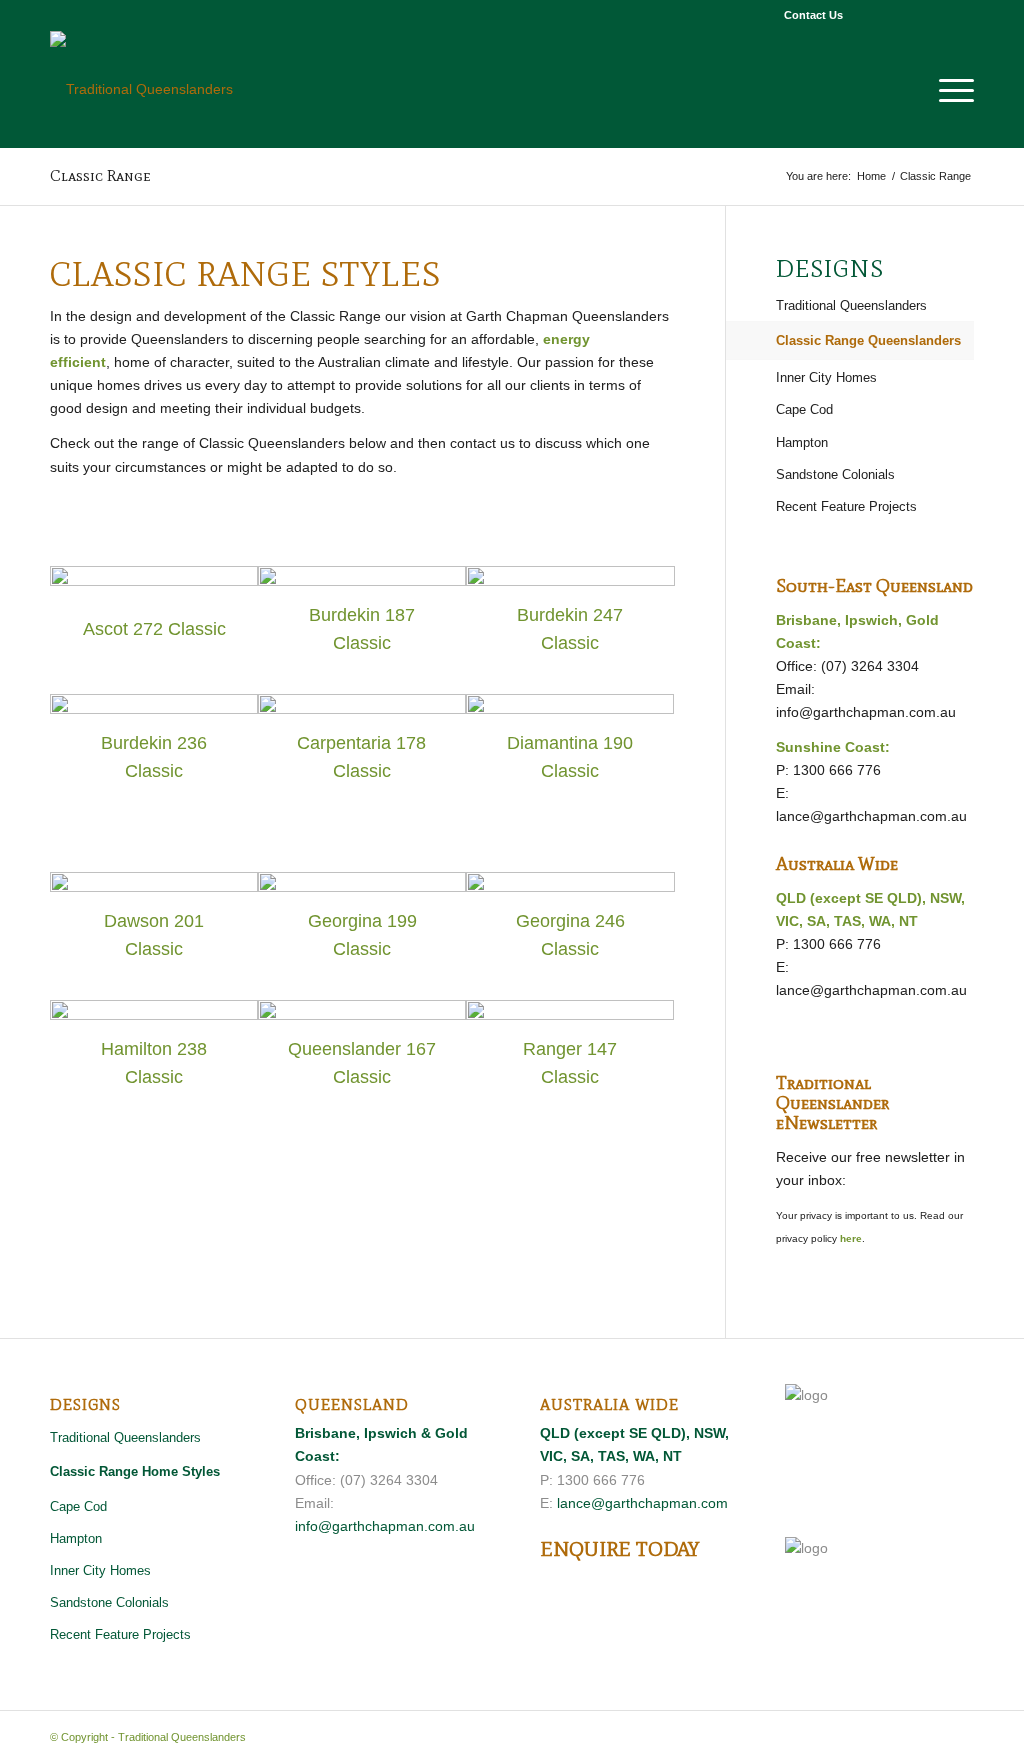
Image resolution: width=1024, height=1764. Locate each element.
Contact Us (813, 15)
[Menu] (950, 89)
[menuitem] (808, 15)
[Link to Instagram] (959, 15)
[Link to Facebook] (868, 15)
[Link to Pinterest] (898, 15)
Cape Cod (804, 409)
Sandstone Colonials (835, 474)
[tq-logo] (141, 89)
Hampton (802, 442)
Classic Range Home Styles (135, 1471)
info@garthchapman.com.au (866, 712)
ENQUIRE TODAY (619, 1549)
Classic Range (100, 175)
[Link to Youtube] (928, 15)
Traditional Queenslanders (851, 305)
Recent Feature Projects (846, 506)
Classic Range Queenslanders (868, 340)
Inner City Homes (826, 377)
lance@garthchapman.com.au (871, 816)
